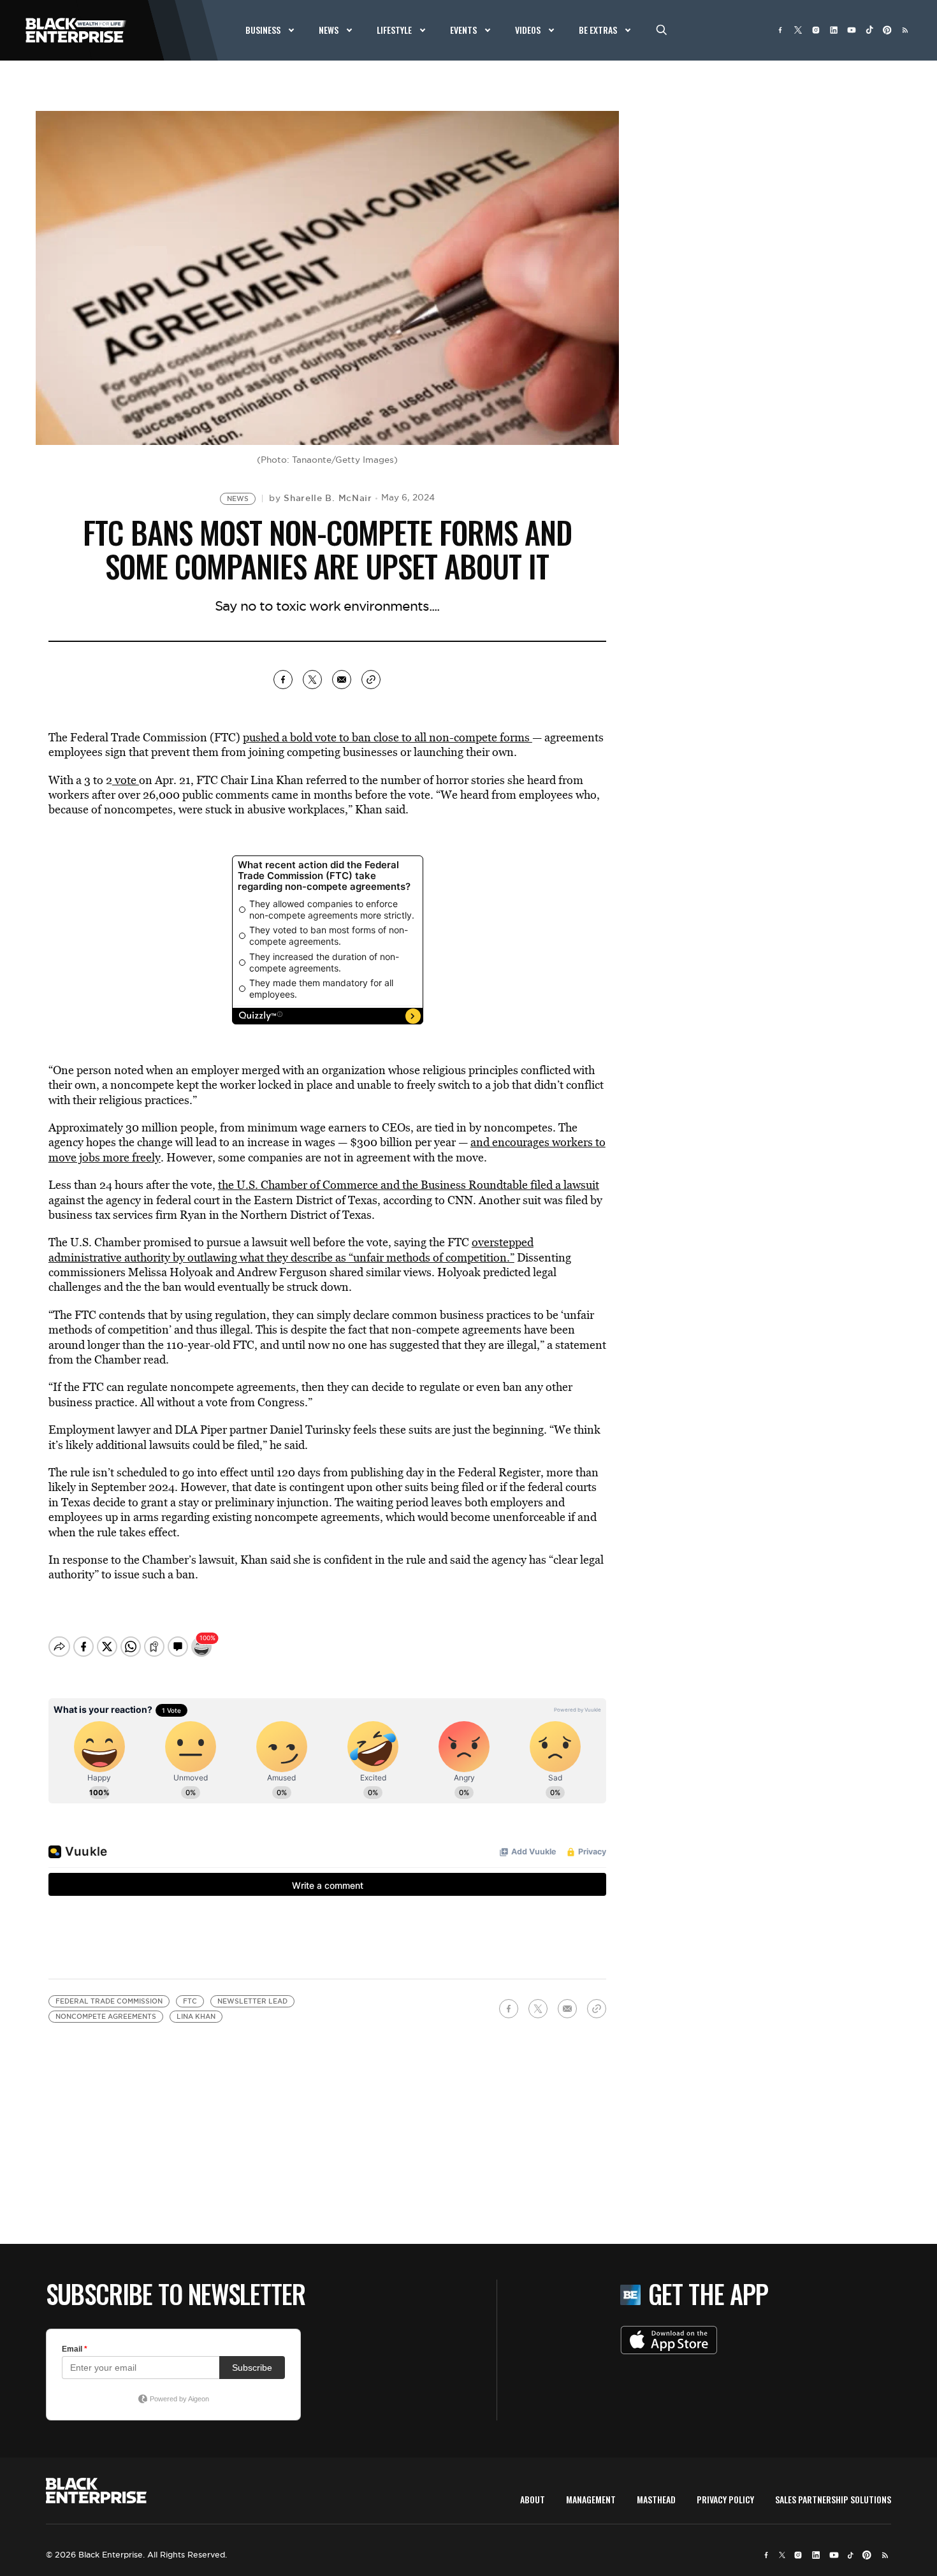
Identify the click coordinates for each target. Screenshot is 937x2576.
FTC (190, 2001)
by (321, 498)
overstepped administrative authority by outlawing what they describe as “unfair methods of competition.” (291, 1249)
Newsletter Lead (252, 2001)
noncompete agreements (106, 2017)
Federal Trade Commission (109, 2001)
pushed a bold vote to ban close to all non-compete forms (388, 737)
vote (126, 780)
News (238, 499)
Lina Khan (196, 2017)
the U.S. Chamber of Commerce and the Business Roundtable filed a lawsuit (409, 1185)
